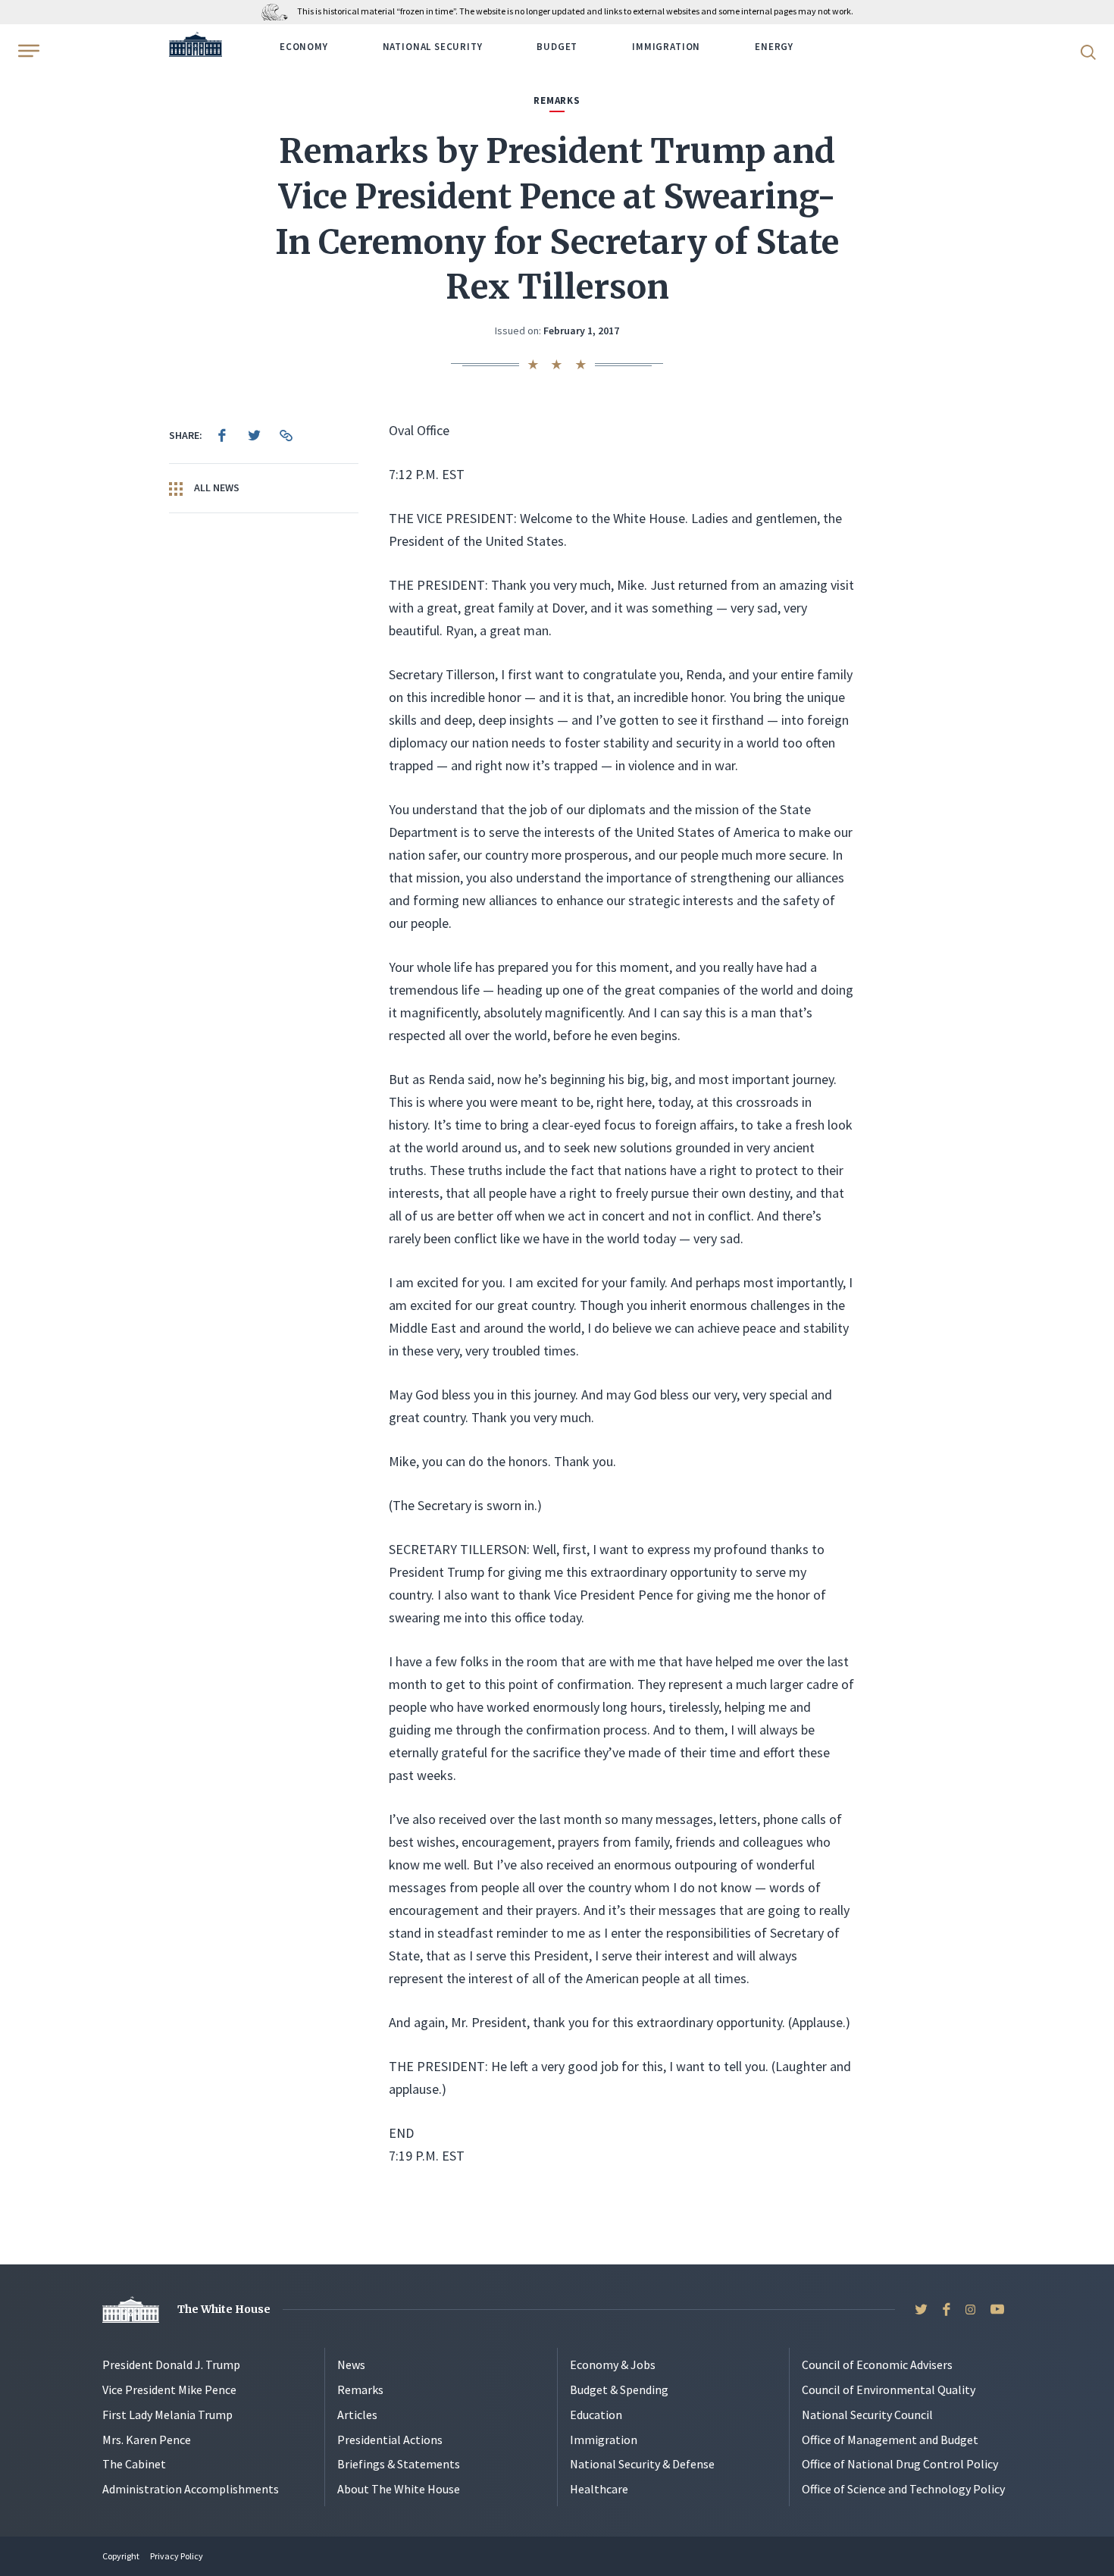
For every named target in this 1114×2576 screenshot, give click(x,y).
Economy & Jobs (613, 2364)
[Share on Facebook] (222, 435)
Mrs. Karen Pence (147, 2440)
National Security (433, 47)
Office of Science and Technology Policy (903, 2489)
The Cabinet (134, 2464)
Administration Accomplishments (191, 2489)
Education (596, 2415)
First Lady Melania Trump (167, 2415)
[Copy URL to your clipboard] (286, 435)
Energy (774, 47)
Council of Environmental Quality (889, 2390)
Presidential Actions (390, 2440)
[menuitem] (222, 435)
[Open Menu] (27, 51)
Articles (357, 2415)
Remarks (360, 2390)
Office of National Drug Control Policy (900, 2464)
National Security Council (867, 2415)
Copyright (121, 2556)
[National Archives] (278, 11)
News (351, 2364)
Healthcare (599, 2489)
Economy (304, 47)
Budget (557, 47)
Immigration (666, 47)
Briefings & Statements (399, 2464)
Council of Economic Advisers (877, 2364)
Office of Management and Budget (890, 2440)
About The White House (399, 2489)
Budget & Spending (619, 2390)
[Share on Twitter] (254, 435)
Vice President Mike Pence (169, 2390)
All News (216, 487)
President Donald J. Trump (171, 2364)
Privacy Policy (177, 2556)
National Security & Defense (642, 2464)
